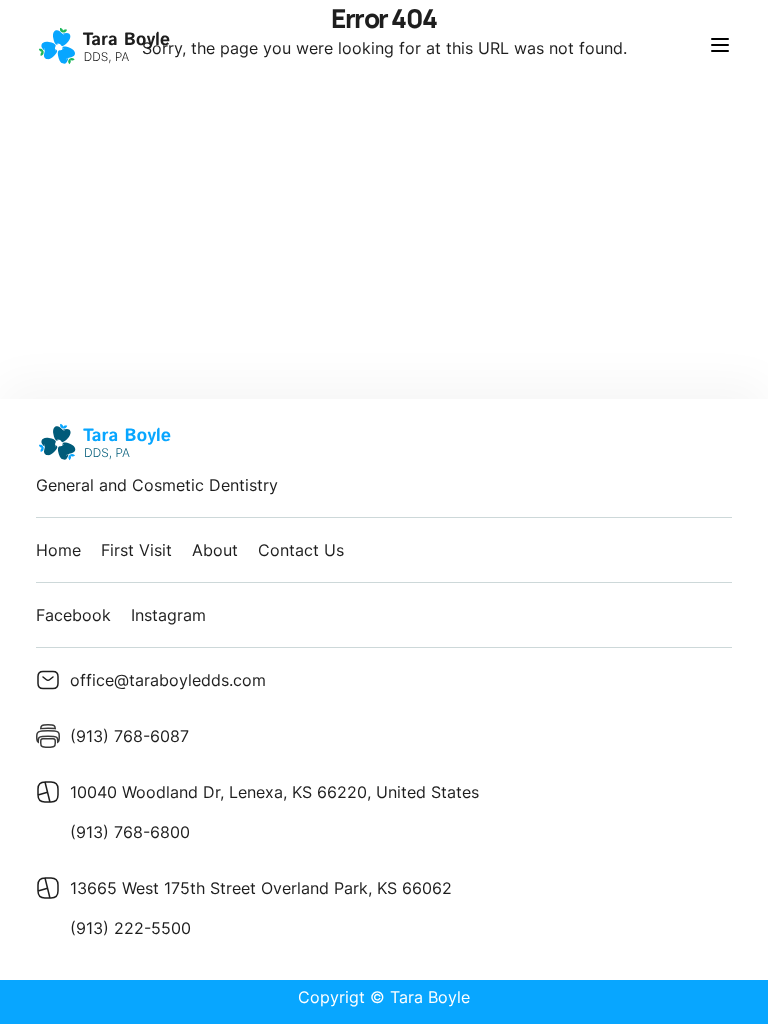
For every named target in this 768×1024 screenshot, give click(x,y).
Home (58, 550)
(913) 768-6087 (129, 736)
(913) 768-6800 (130, 832)
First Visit (136, 550)
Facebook (73, 615)
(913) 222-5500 (130, 928)
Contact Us (301, 550)
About (215, 550)
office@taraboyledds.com (168, 680)
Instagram (168, 615)
